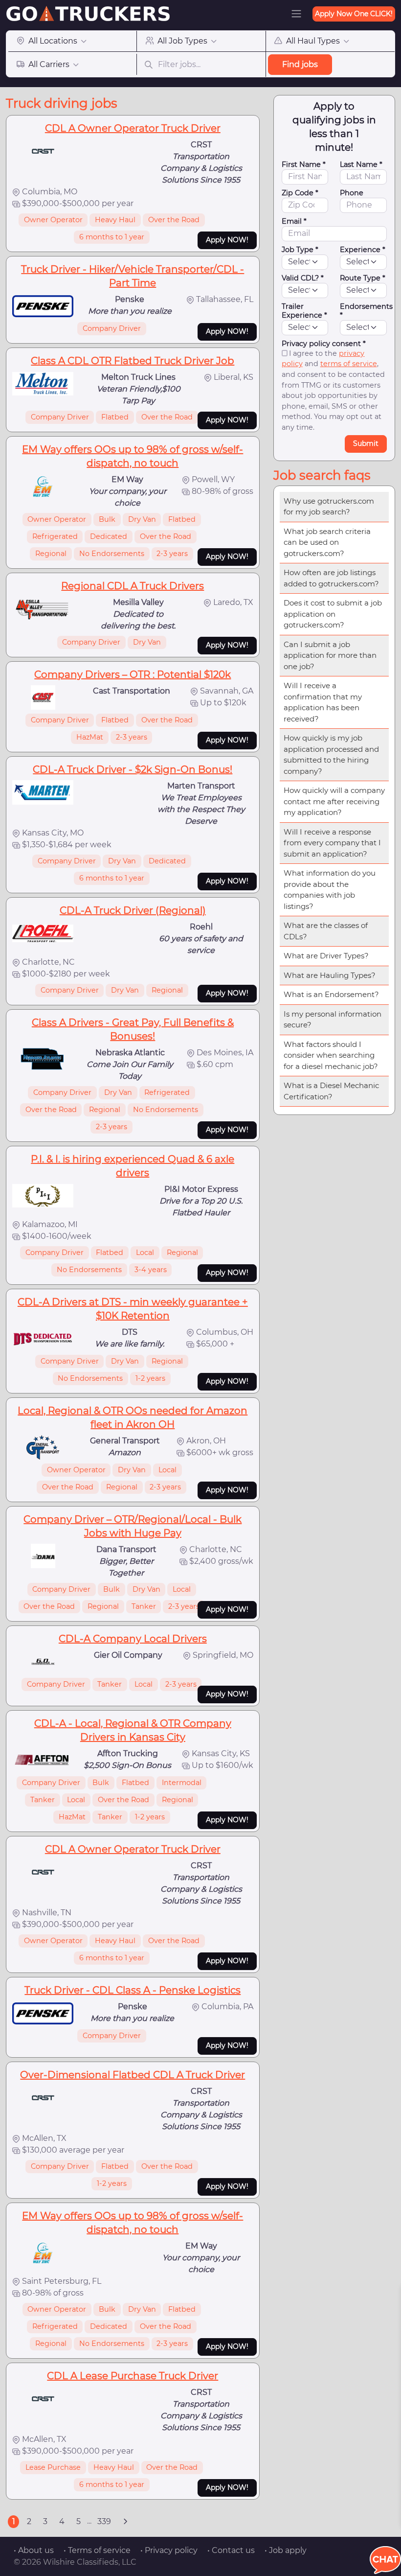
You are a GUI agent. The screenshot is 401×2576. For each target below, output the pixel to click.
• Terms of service (97, 2550)
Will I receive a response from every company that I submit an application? (332, 843)
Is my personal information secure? (333, 1020)
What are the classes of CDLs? (326, 931)
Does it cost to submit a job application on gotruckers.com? (333, 614)
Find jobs (300, 64)
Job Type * (300, 250)
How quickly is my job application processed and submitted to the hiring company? (331, 754)
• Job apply (286, 2550)
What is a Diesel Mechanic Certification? (331, 1091)
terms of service (349, 364)
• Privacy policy (169, 2550)
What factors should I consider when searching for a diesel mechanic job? (331, 1055)
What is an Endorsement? (331, 994)
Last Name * (361, 164)
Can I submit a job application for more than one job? (330, 655)
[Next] (125, 2522)
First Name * (304, 164)
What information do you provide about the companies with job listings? (330, 890)
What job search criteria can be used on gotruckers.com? (327, 542)
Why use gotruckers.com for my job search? (329, 507)
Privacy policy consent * (324, 344)
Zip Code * (300, 193)
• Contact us (231, 2550)
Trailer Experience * (304, 311)
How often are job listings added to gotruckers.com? (331, 578)
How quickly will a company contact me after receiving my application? (334, 801)
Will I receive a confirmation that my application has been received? (323, 702)
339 (104, 2521)
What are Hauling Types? (330, 975)
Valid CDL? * (303, 278)
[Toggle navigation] (296, 14)
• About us (34, 2550)
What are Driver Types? (326, 956)
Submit (366, 443)
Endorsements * (366, 311)
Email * (294, 221)
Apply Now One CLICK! (354, 14)
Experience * (363, 250)
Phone (352, 193)
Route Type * (363, 278)
